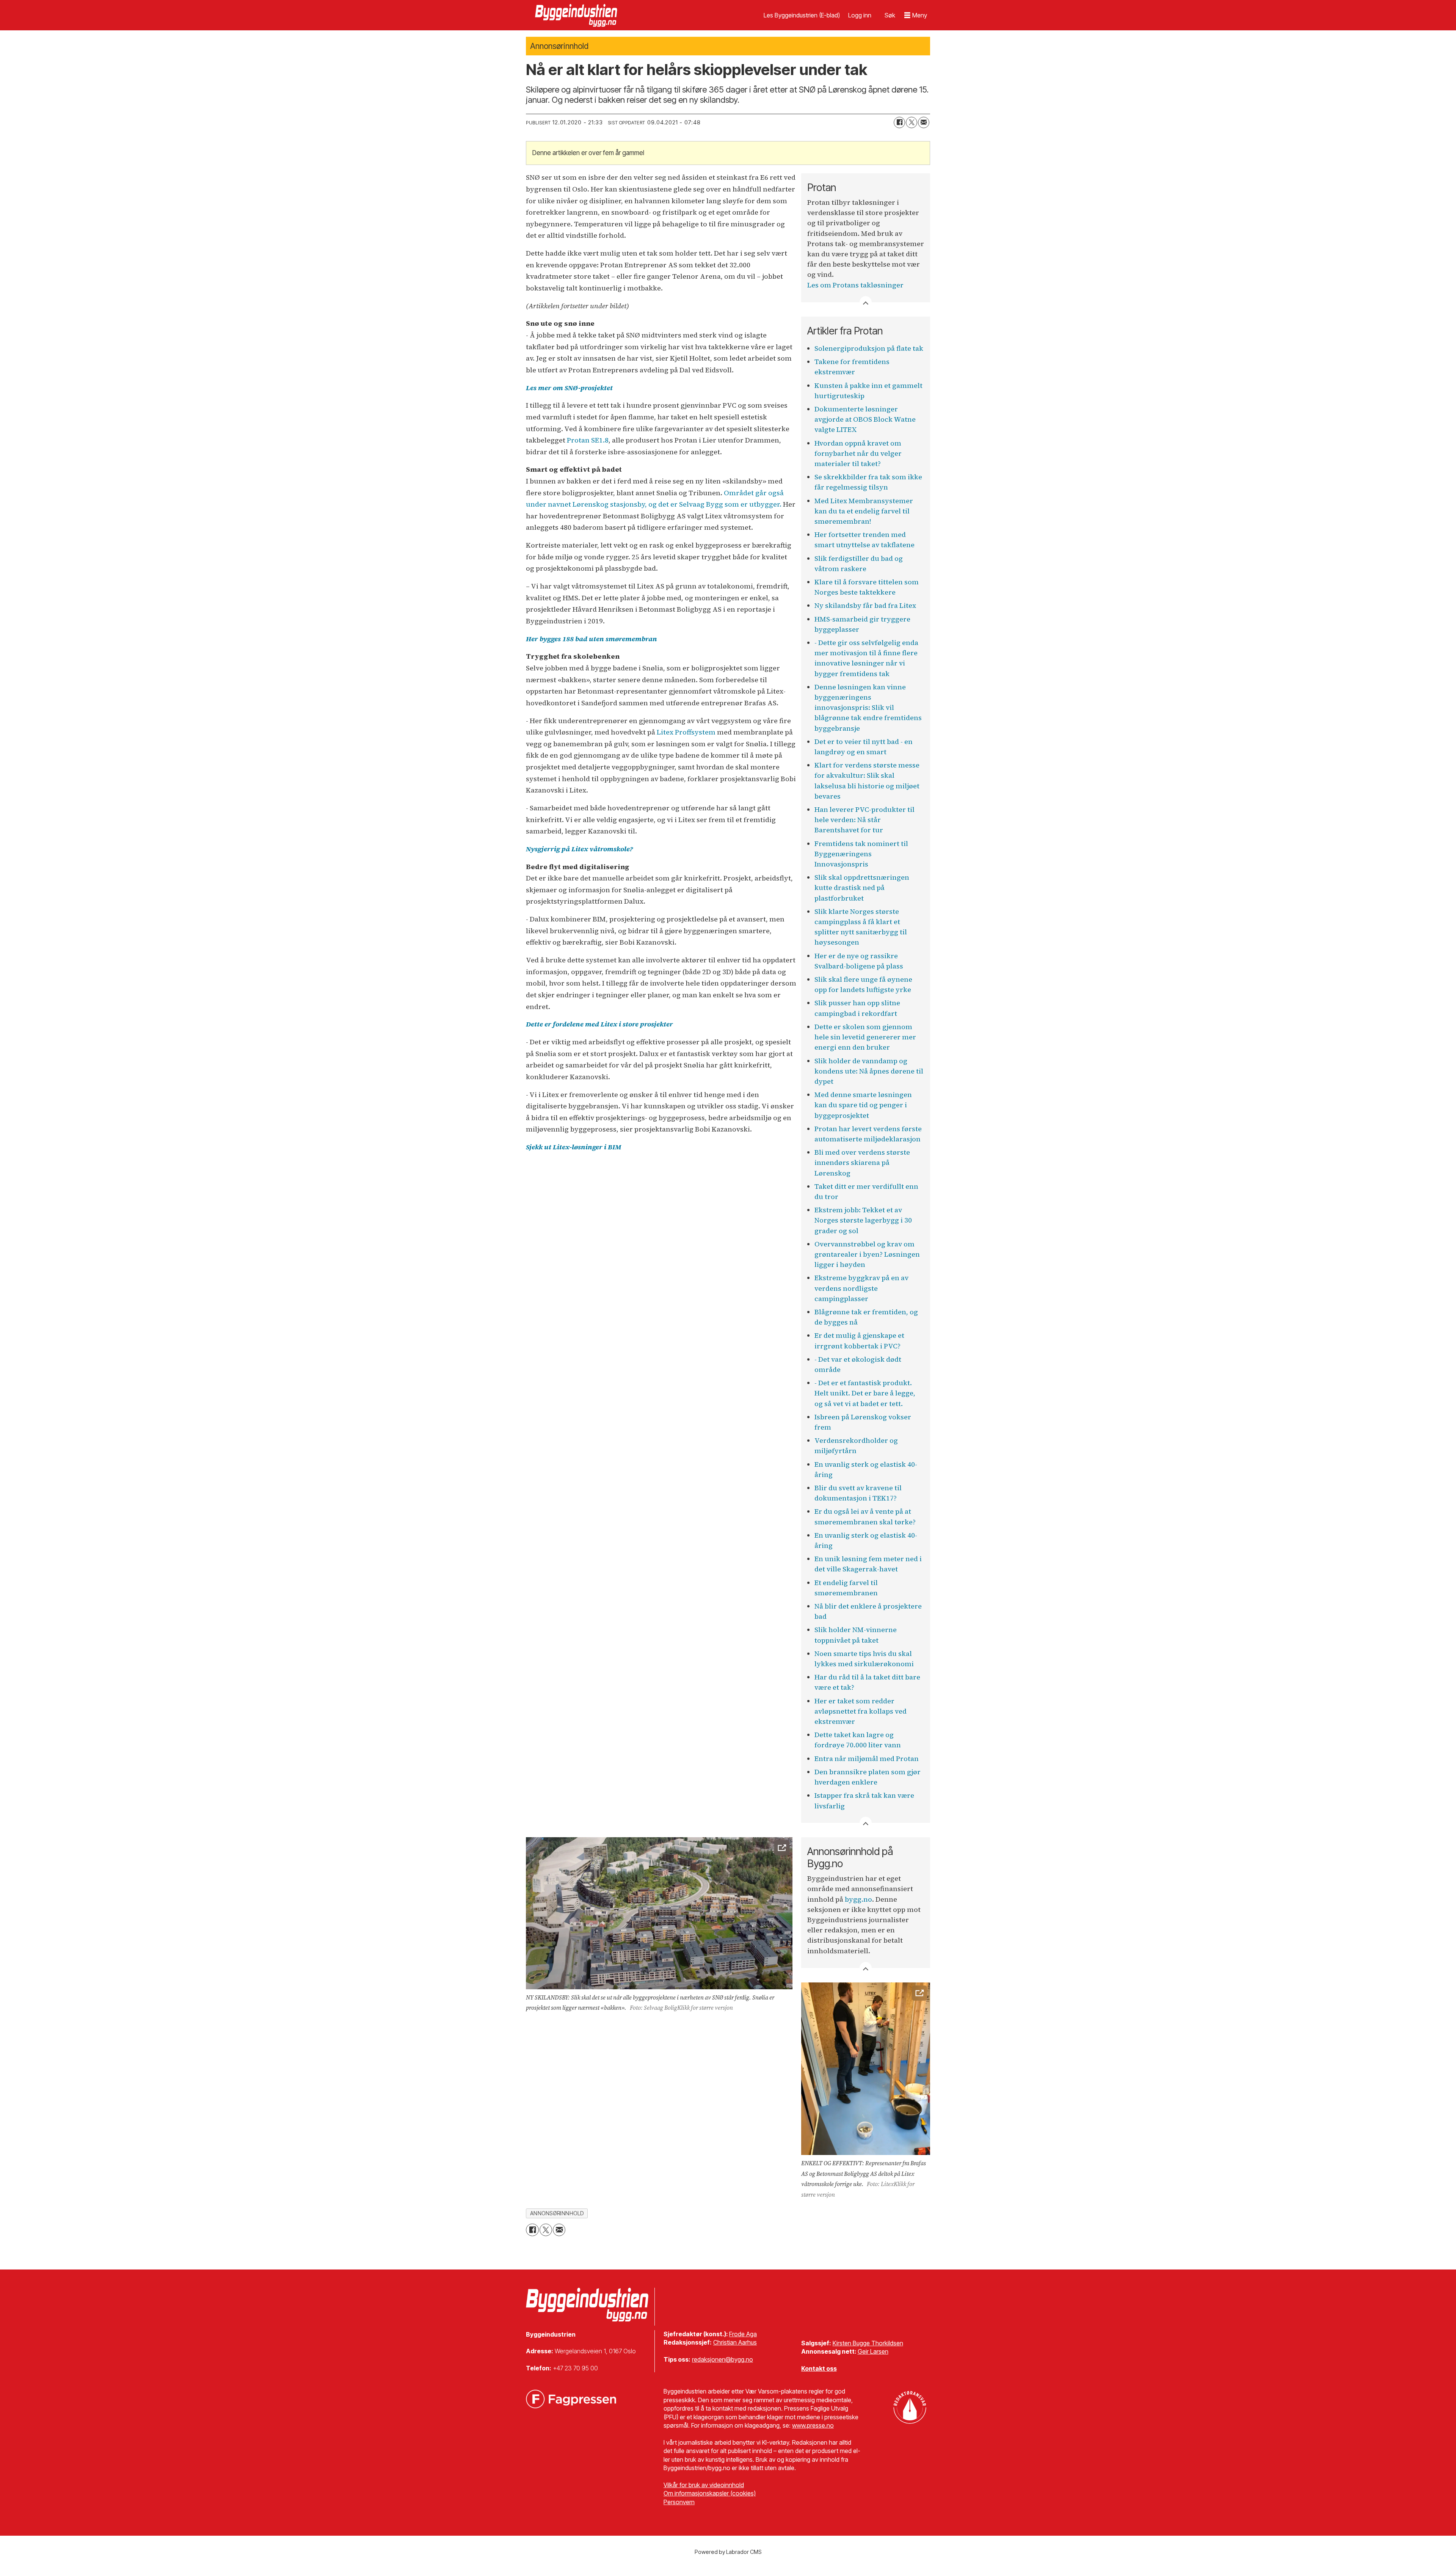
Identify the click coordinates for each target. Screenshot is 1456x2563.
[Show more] (866, 302)
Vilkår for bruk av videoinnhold (704, 2485)
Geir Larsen (873, 2351)
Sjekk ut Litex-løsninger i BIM (573, 1147)
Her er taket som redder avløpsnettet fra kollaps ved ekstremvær (861, 1711)
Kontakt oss (819, 2368)
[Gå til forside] (577, 15)
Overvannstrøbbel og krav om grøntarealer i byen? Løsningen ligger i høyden (867, 1254)
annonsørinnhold (557, 2213)
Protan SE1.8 (588, 440)
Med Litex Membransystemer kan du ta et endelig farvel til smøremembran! (864, 511)
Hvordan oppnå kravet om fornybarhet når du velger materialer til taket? (858, 453)
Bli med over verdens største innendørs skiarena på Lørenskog (862, 1162)
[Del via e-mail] (924, 122)
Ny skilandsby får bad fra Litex (865, 605)
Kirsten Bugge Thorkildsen (868, 2343)
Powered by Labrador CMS (728, 2552)
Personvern (679, 2502)
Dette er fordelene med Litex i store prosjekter (599, 1024)
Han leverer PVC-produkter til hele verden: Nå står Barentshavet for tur (864, 820)
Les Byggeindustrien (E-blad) (802, 15)
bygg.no (858, 1899)
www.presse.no (813, 2425)
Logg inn (860, 15)
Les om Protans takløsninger (855, 285)
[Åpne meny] (916, 15)
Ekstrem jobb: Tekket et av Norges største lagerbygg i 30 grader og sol (863, 1220)
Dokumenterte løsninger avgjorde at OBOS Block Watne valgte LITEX (865, 419)
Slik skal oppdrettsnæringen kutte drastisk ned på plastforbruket (862, 888)
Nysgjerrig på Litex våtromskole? (579, 849)
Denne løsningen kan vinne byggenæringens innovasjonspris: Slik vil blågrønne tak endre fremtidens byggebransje (868, 708)
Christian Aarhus (735, 2342)
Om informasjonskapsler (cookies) (710, 2493)
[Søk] (890, 15)
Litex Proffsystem (686, 732)
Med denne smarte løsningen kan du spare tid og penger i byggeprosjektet (863, 1105)
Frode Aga (743, 2334)
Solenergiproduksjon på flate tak (869, 348)
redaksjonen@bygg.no (723, 2359)
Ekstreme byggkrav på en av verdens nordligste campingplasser (861, 1288)
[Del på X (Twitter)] (912, 122)
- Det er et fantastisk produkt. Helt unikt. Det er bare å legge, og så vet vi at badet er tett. (865, 1393)
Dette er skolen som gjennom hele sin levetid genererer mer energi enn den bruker (865, 1037)
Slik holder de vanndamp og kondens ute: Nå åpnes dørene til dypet (869, 1071)
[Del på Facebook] (899, 122)
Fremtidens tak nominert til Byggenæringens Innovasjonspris (861, 854)
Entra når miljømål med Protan (867, 1759)
